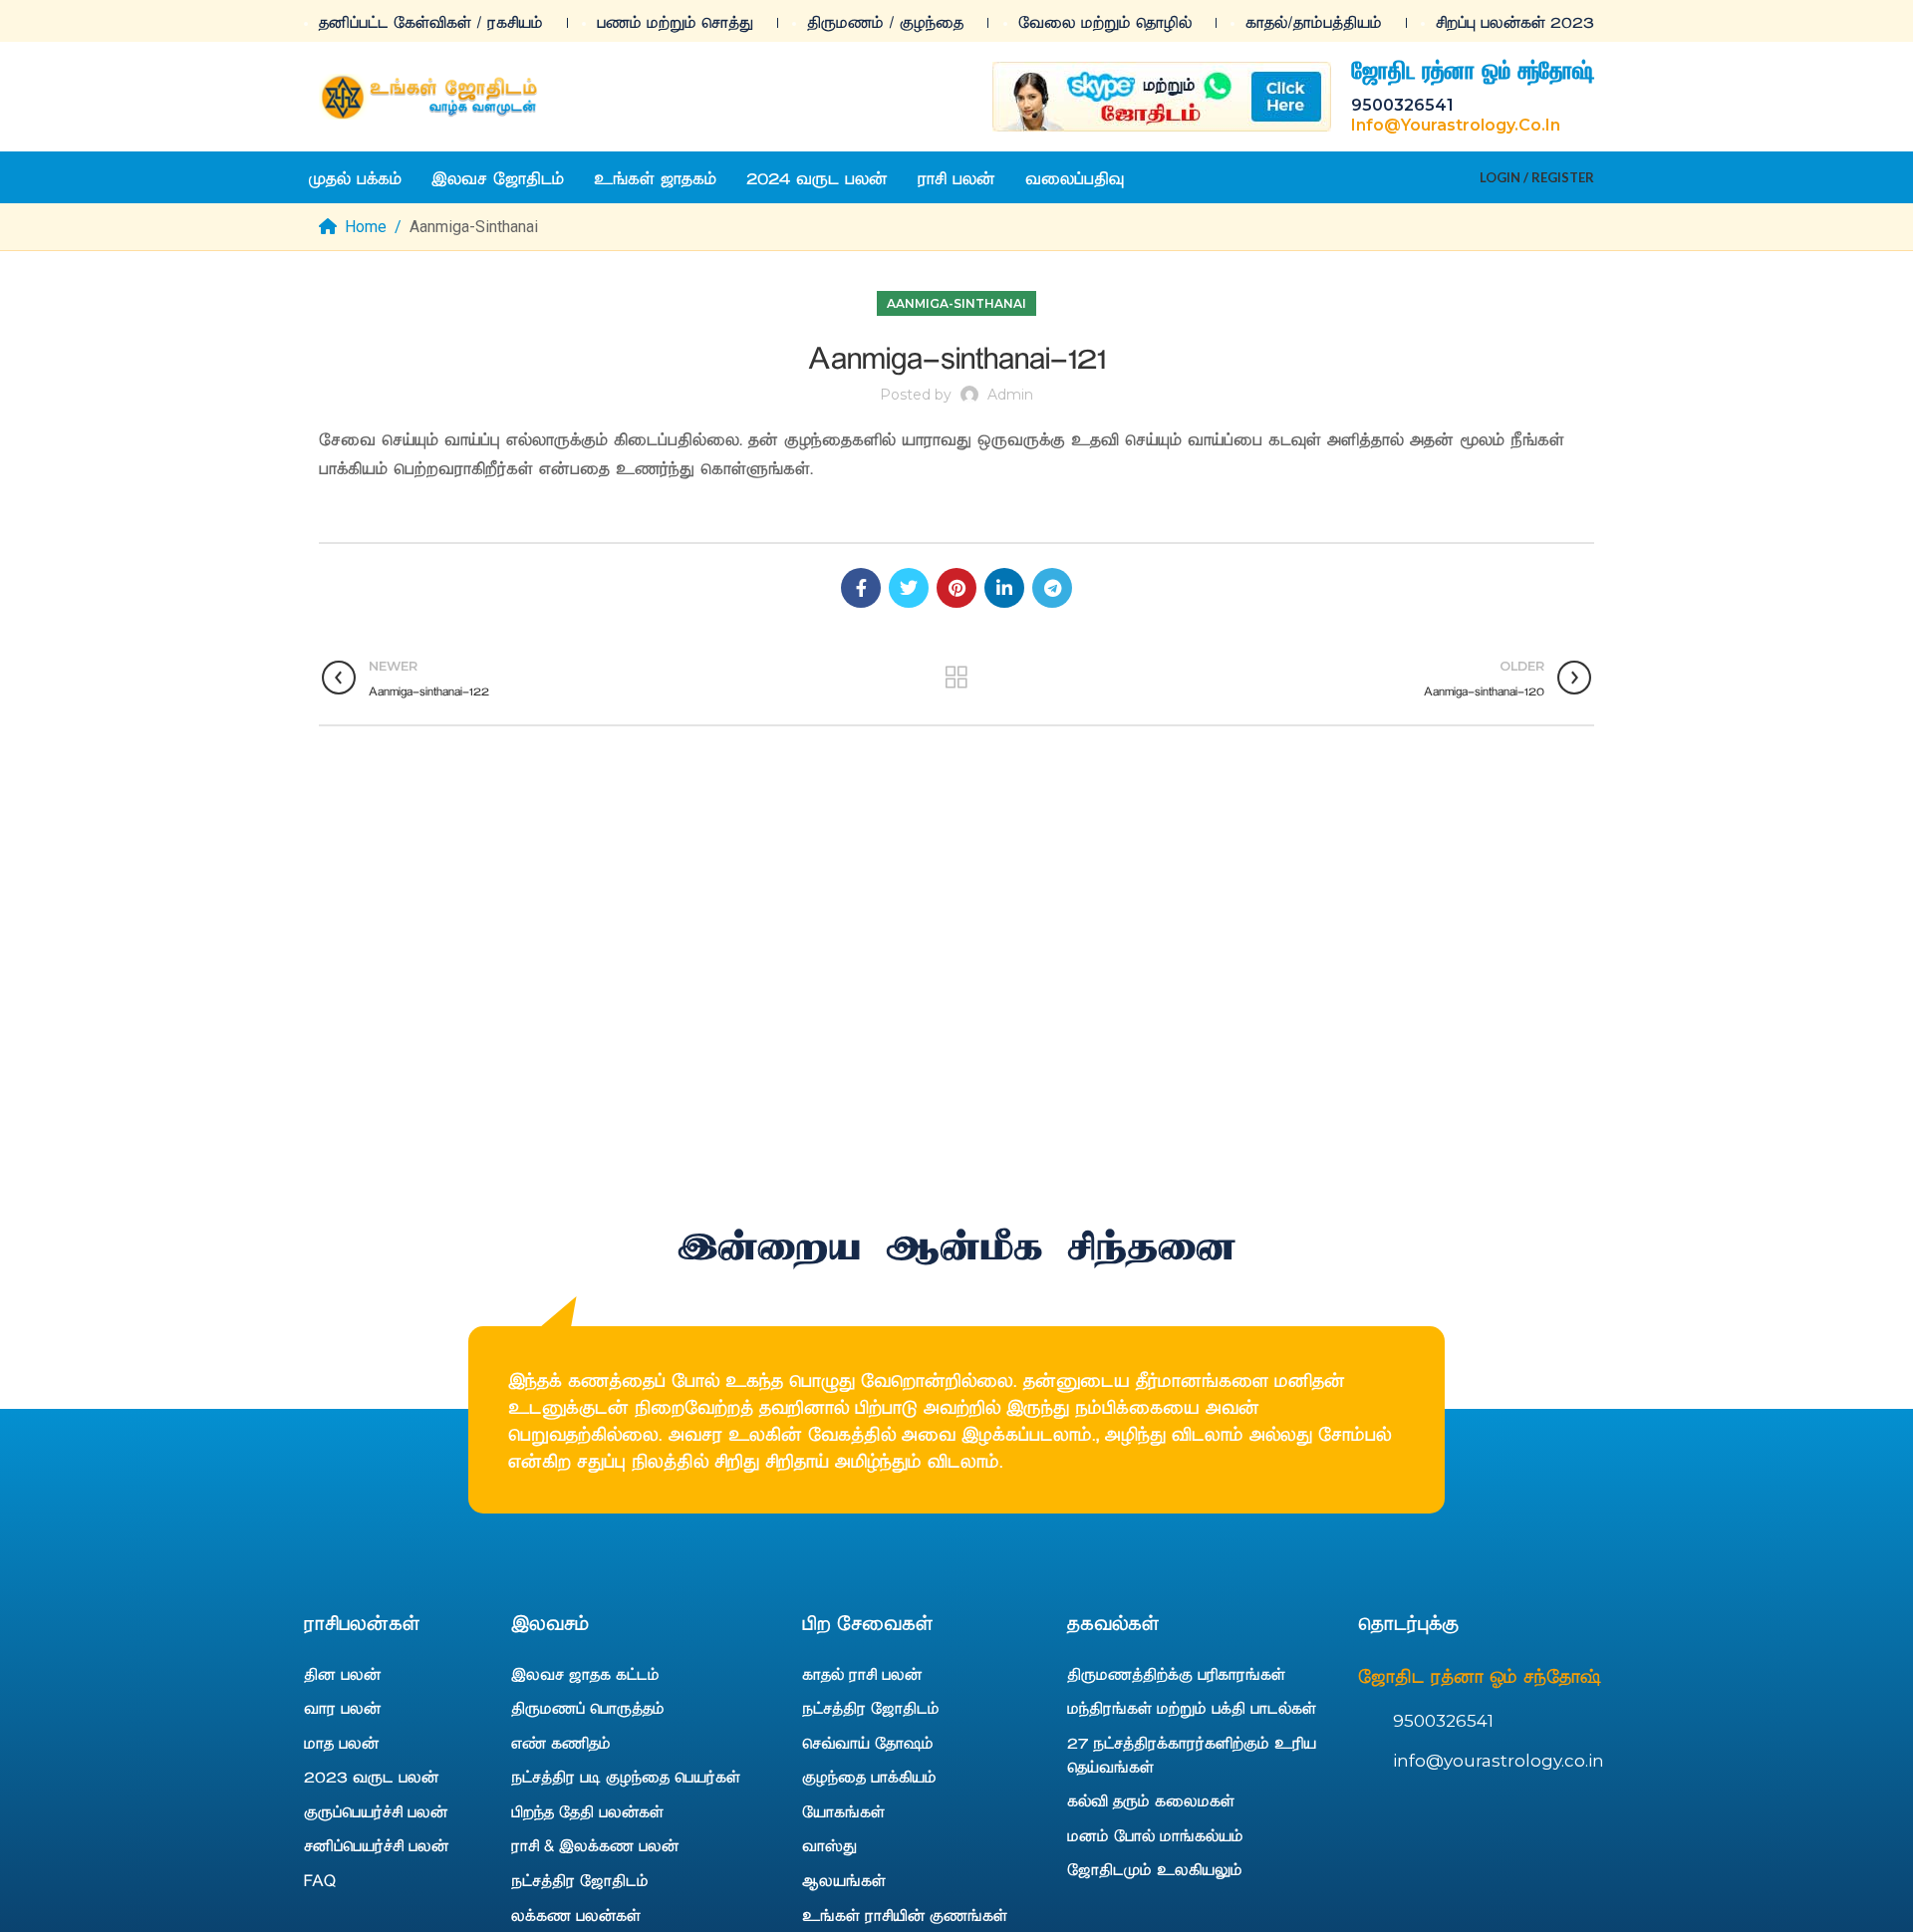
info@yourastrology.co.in (1456, 125)
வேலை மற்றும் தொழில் (1105, 21)
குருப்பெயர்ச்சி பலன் (376, 1810)
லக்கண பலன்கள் (576, 1914)
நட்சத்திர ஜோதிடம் (580, 1879)
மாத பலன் (341, 1742)
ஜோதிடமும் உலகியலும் (1155, 1868)
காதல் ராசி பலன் (862, 1673)
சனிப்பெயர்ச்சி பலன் (376, 1844)
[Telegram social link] (1052, 588)
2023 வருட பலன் (371, 1776)
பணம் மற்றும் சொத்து (675, 21)
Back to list (956, 678)
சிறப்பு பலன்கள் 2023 (1515, 21)
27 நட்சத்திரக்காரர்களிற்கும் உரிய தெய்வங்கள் (1192, 1754)
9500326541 (1402, 105)
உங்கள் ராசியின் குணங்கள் (905, 1914)
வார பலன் (342, 1707)
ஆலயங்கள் (844, 1879)
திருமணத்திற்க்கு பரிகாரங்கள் (1176, 1673)
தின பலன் (342, 1673)
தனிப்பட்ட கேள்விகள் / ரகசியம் (431, 21)
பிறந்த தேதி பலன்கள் (587, 1810)
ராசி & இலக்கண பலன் (595, 1844)
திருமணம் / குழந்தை (885, 21)
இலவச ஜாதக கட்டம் (585, 1673)
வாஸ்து (829, 1844)
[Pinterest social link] (956, 588)
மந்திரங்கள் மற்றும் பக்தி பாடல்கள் (1192, 1707)
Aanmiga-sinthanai (474, 227)
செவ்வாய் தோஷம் (868, 1742)
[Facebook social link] (861, 588)
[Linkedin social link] (1004, 588)
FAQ (320, 1879)
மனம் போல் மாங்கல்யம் (1155, 1834)
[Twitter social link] (909, 588)
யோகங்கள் (843, 1810)
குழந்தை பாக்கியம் (869, 1776)
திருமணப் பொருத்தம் (588, 1707)
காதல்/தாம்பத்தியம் (1314, 21)
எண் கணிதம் (561, 1742)
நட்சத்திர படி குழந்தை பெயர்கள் (626, 1776)
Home (366, 227)
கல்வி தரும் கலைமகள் (1151, 1799)
